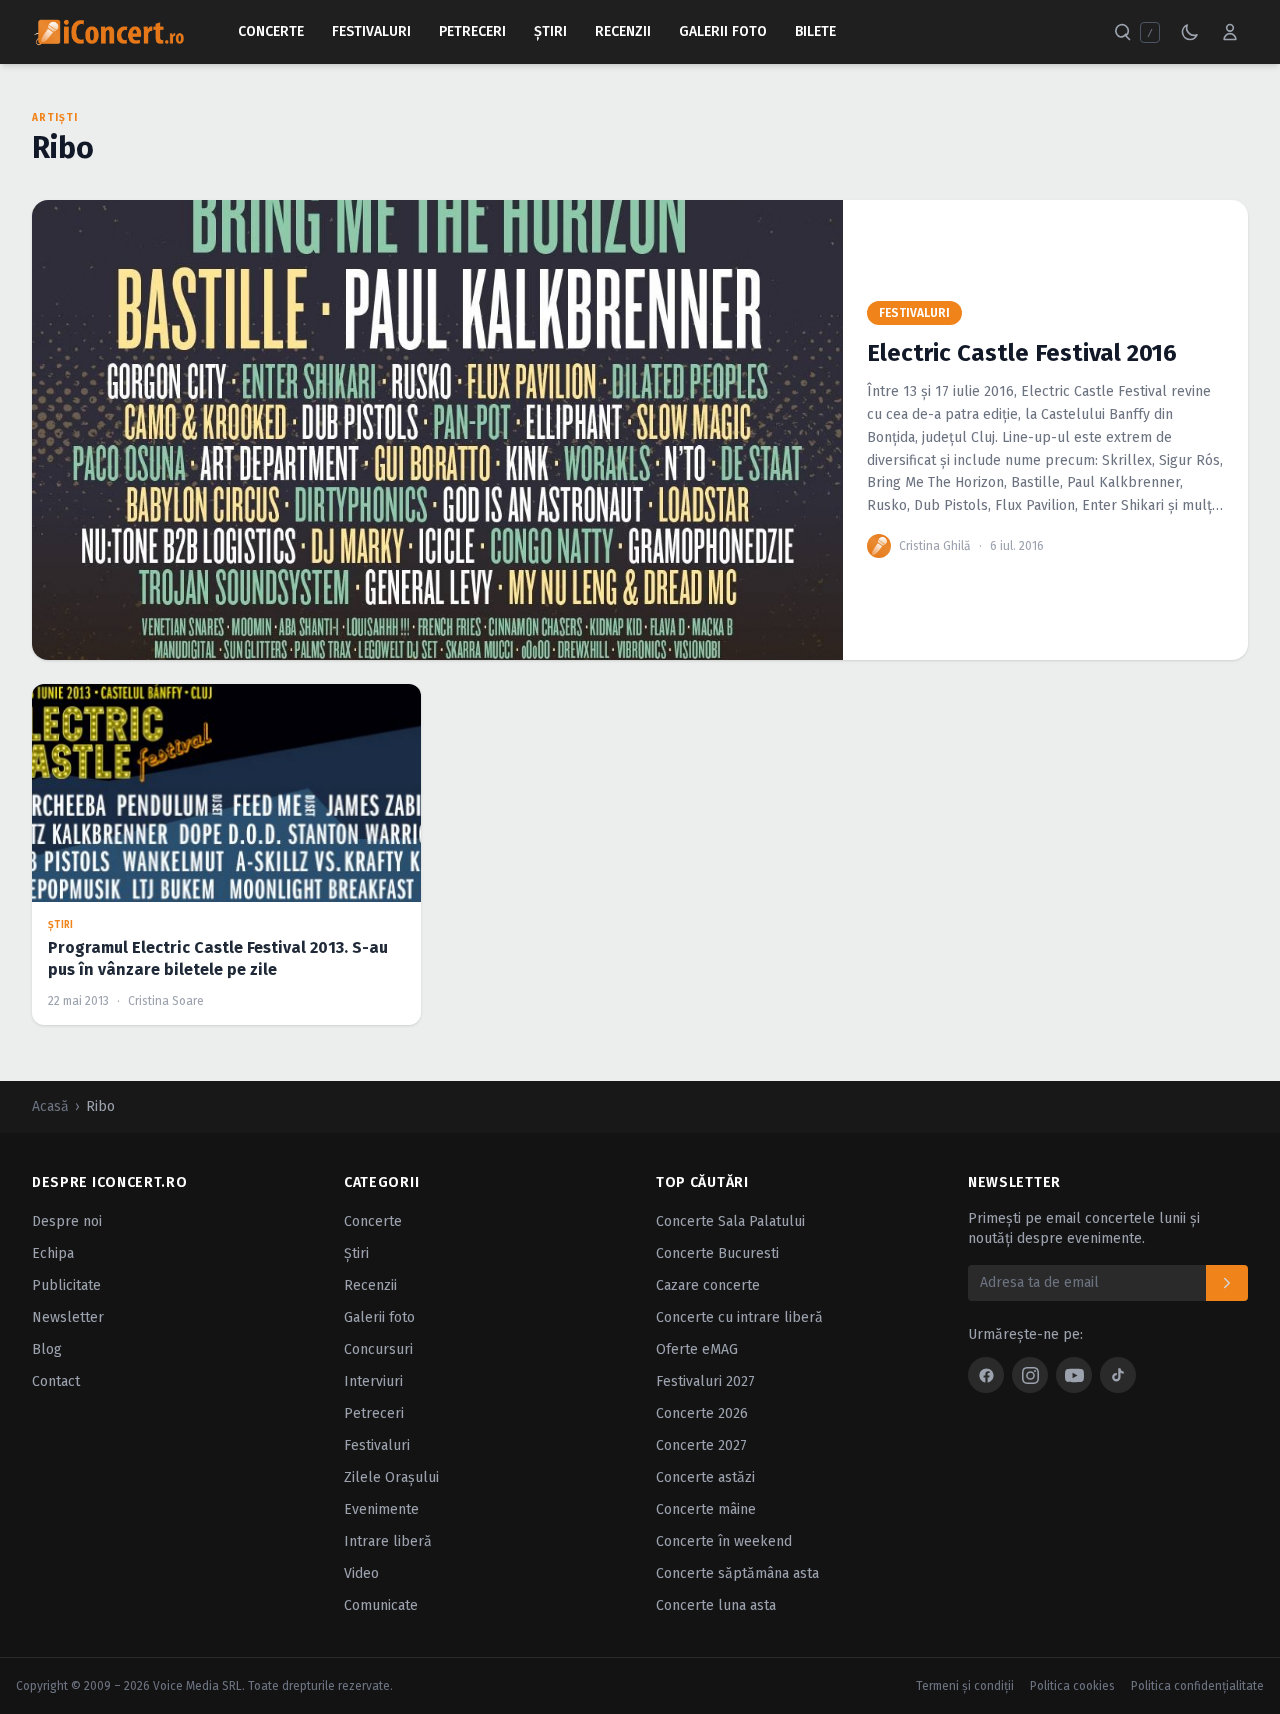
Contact (56, 1381)
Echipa (53, 1253)
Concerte (271, 31)
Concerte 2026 (702, 1413)
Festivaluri (371, 31)
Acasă (50, 1106)
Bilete (815, 31)
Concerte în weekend (724, 1541)
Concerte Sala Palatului (730, 1221)
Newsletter (68, 1317)
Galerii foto (379, 1317)
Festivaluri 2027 (705, 1381)
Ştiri (550, 31)
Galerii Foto (723, 31)
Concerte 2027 (701, 1445)
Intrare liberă (388, 1541)
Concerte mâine (706, 1509)
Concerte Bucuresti (717, 1253)
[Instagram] (1030, 1375)
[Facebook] (986, 1375)
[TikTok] (1118, 1375)
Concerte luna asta (716, 1605)
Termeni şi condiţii (965, 1686)
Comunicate (381, 1605)
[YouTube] (1074, 1375)
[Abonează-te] (1227, 1283)
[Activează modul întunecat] (1190, 32)
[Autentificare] (1230, 32)
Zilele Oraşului (391, 1477)
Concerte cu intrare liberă (739, 1317)
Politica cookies (1072, 1686)
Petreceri (472, 31)
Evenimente (381, 1509)
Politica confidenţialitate (1197, 1686)
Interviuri (373, 1381)
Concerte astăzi (705, 1477)
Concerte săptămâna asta (737, 1573)
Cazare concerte (708, 1285)
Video (361, 1573)
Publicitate (66, 1285)
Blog (47, 1349)
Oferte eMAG (697, 1349)
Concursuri (378, 1349)
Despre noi (67, 1221)
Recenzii (623, 31)
